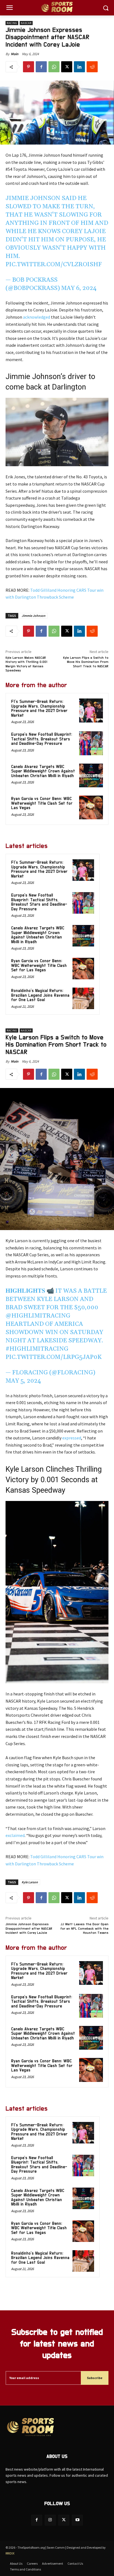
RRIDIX (10, 2553)
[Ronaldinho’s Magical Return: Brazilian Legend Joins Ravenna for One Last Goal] (83, 998)
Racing (12, 23)
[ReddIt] (92, 67)
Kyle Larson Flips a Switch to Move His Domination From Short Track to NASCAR (86, 662)
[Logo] (57, 8)
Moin (15, 54)
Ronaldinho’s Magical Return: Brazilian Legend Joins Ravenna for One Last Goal (40, 995)
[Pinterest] (28, 67)
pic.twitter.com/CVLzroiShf (54, 265)
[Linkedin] (79, 67)
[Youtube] (77, 2520)
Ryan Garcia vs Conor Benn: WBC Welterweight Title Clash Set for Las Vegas (42, 803)
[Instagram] (50, 2520)
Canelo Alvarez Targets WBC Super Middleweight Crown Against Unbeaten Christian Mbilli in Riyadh (43, 771)
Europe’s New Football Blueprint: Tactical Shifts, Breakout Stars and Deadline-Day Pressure (42, 739)
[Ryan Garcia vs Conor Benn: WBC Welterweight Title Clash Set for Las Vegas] (91, 807)
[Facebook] (41, 67)
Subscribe (95, 2378)
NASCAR (26, 23)
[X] (67, 67)
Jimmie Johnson (33, 616)
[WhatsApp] (54, 67)
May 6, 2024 (79, 288)
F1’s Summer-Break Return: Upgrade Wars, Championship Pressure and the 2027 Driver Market (39, 709)
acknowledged (37, 317)
